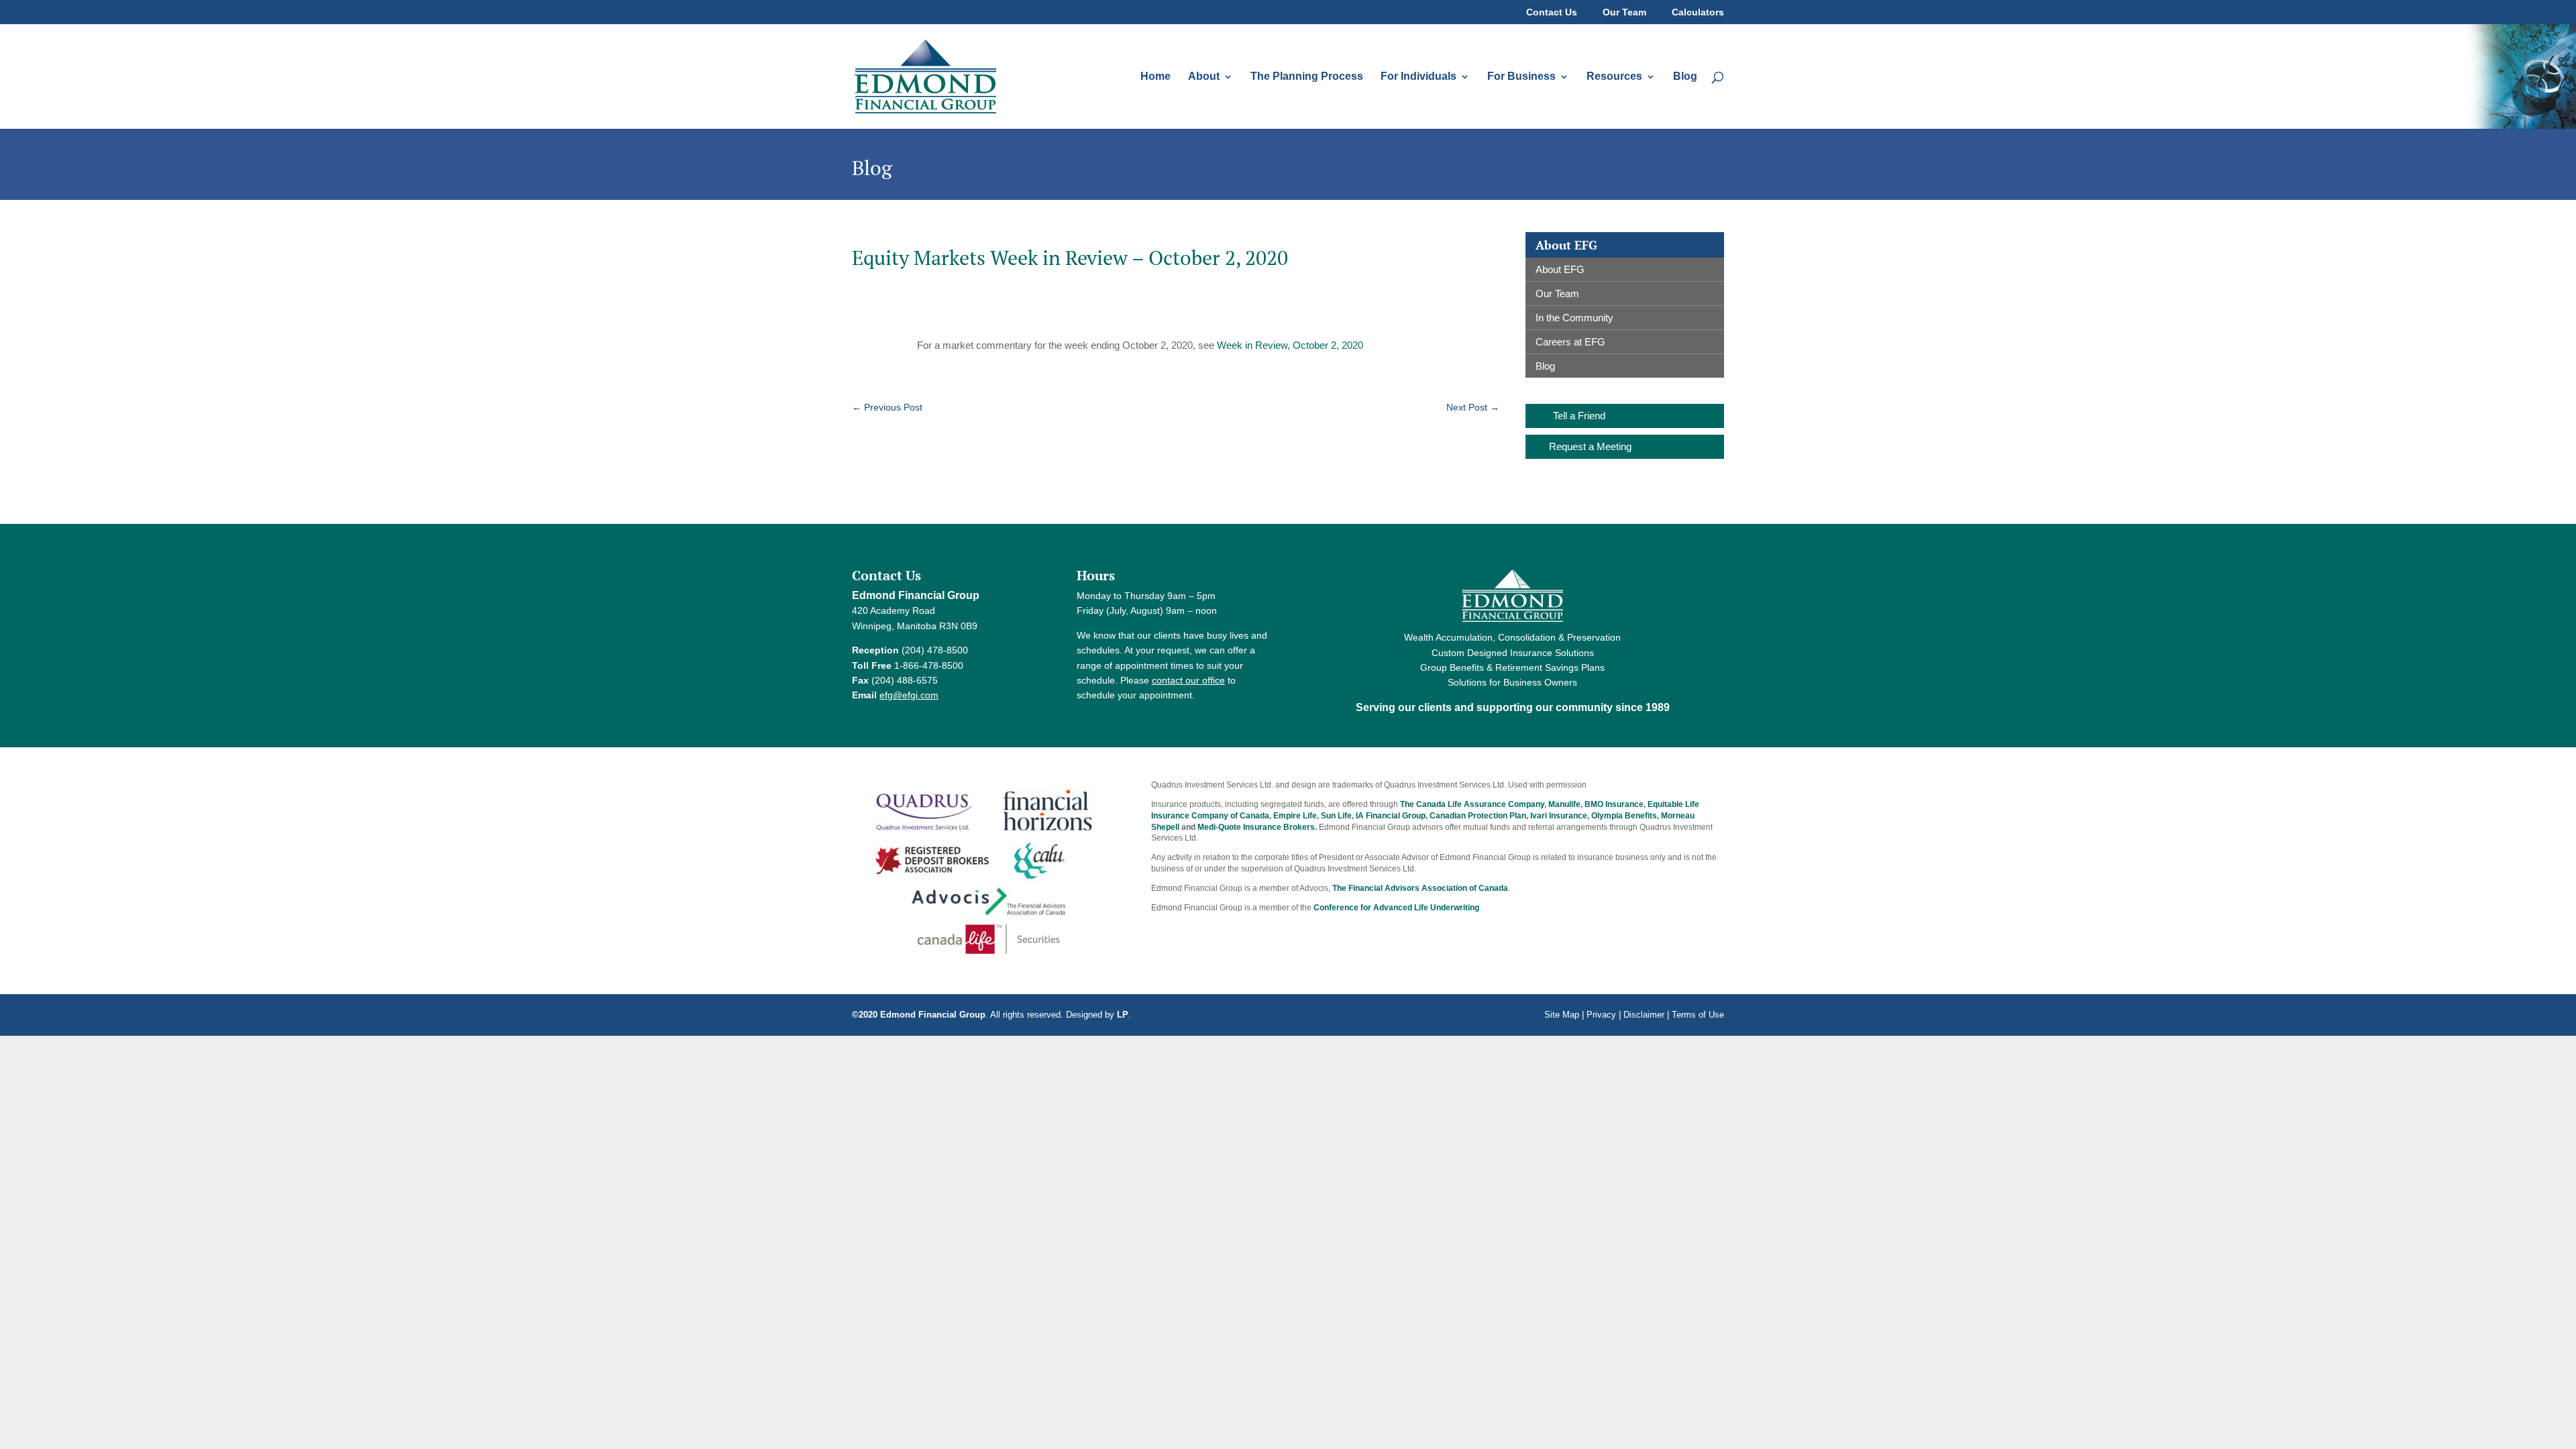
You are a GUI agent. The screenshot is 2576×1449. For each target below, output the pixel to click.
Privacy (1601, 1015)
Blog (1685, 77)
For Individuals (1418, 77)
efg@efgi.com (909, 695)
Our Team (1624, 12)
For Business (1521, 77)
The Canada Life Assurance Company (1472, 804)
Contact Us (1552, 12)
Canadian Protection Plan (1478, 816)
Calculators (1698, 12)
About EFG (1560, 269)
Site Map (1562, 1015)
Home (1156, 77)
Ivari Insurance (1559, 816)
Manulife (1564, 804)
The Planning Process (1307, 77)
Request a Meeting (1590, 446)
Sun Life (1336, 816)
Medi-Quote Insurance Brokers (1256, 827)
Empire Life (1295, 816)
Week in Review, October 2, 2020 (1290, 345)
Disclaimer (1644, 1015)
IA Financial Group (1391, 816)
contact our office (1188, 680)
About (1204, 77)
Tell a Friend (1579, 416)
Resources (1614, 77)
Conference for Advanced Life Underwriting (1396, 908)
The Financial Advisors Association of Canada (1420, 888)
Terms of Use (1698, 1015)
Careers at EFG (1570, 342)
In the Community (1574, 318)
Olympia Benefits (1624, 816)
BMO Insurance (1614, 804)
